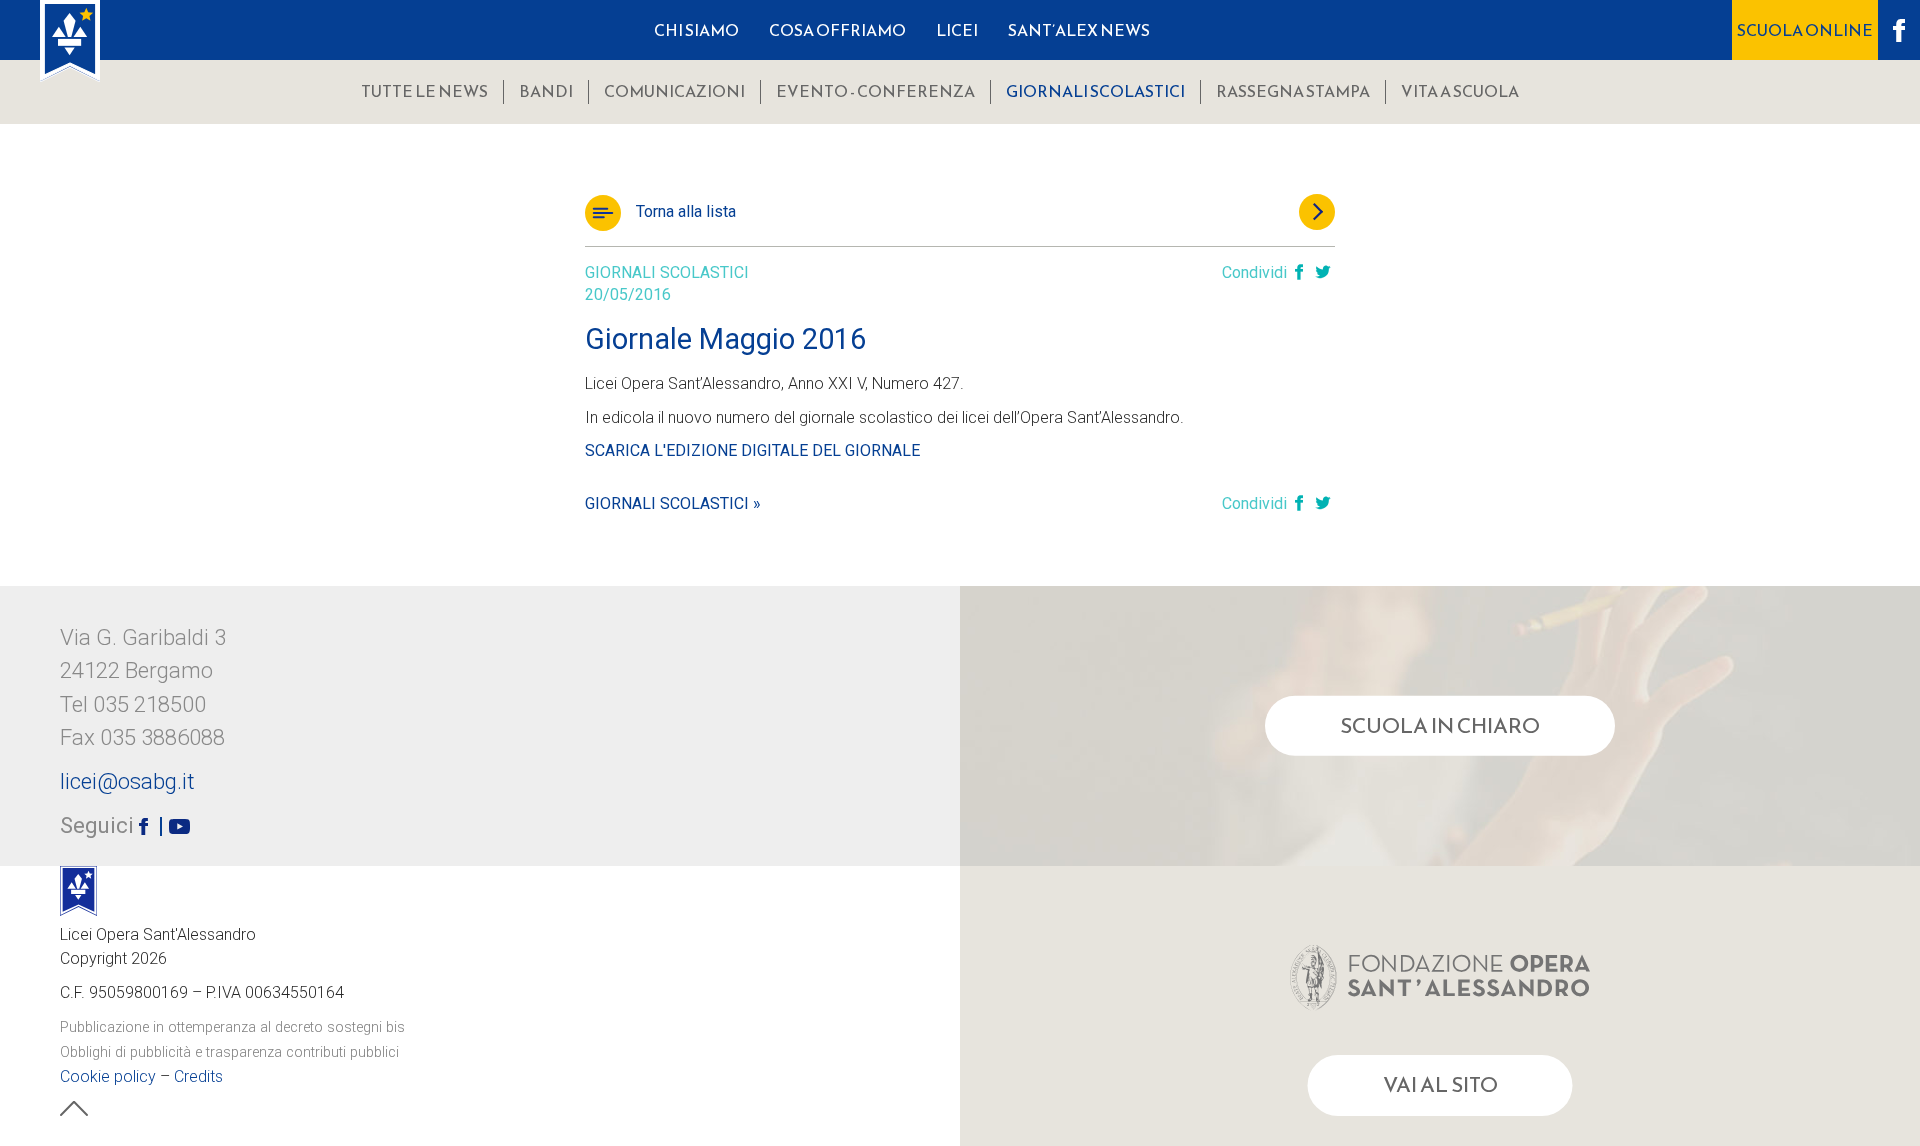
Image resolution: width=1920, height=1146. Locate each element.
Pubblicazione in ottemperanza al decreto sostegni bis (232, 1027)
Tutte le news (424, 91)
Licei (957, 30)
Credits (198, 1076)
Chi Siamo (696, 30)
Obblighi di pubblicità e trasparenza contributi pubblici (229, 1052)
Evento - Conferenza (875, 91)
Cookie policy (108, 1076)
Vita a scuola (1460, 91)
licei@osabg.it (127, 781)
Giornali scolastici (1095, 91)
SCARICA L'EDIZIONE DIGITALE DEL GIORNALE (752, 450)
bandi (546, 91)
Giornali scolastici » (673, 503)
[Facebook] (1299, 273)
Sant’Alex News (1079, 30)
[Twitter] (1323, 273)
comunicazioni (674, 91)
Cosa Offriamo (837, 30)
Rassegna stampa (1293, 91)
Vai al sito (1440, 1085)
